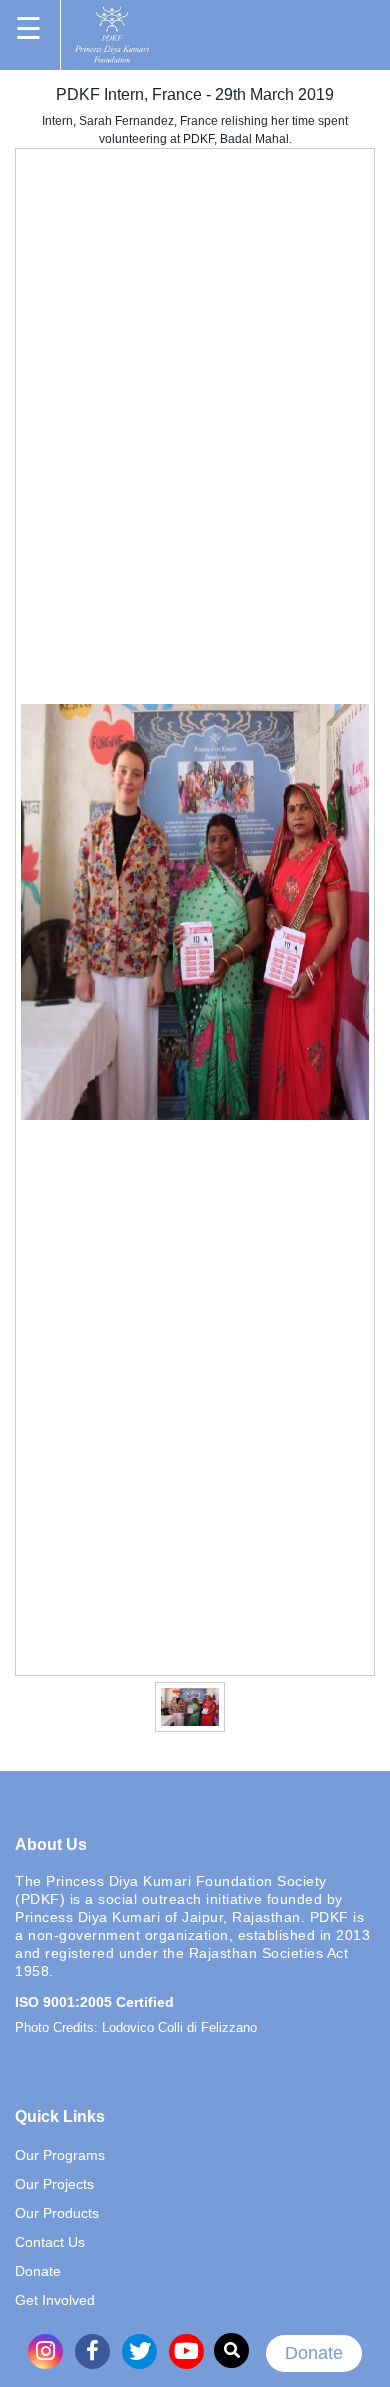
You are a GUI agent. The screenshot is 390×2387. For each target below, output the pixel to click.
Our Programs (60, 2155)
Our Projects (54, 2184)
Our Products (57, 2213)
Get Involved (55, 2300)
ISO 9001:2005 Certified (94, 2002)
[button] (117, 1706)
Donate (314, 2353)
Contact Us (50, 2242)
